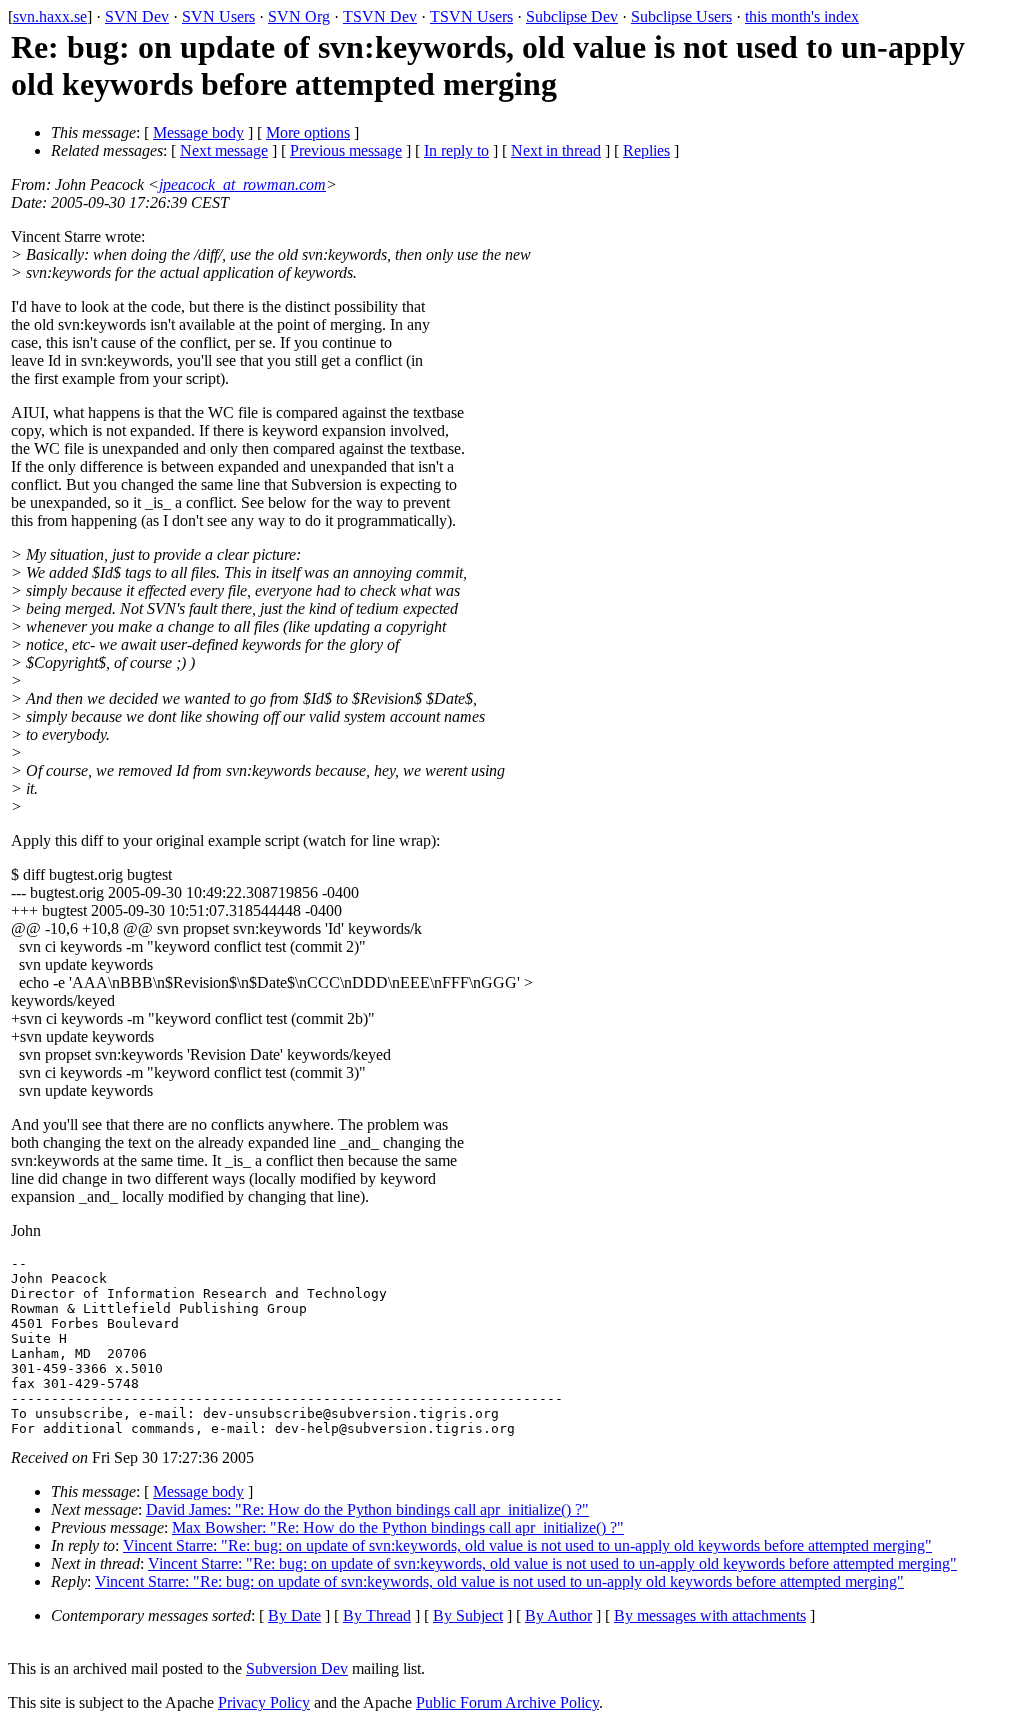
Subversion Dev (297, 1668)
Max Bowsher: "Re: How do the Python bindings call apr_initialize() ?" (398, 1527)
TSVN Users (471, 16)
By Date (294, 1615)
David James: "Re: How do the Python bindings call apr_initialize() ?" (367, 1509)
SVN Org (299, 16)
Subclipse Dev (572, 16)
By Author (558, 1615)
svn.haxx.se (50, 16)
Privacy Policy (264, 1702)
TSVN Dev (380, 16)
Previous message (346, 150)
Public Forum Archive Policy (507, 1702)
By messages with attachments (710, 1615)
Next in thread (556, 150)
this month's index (802, 16)
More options (308, 132)
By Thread (377, 1615)
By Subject (468, 1615)
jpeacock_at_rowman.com (242, 184)
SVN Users (218, 16)
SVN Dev (137, 16)
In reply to (456, 150)
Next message (224, 150)
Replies (646, 150)
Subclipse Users (681, 16)
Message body (198, 132)
